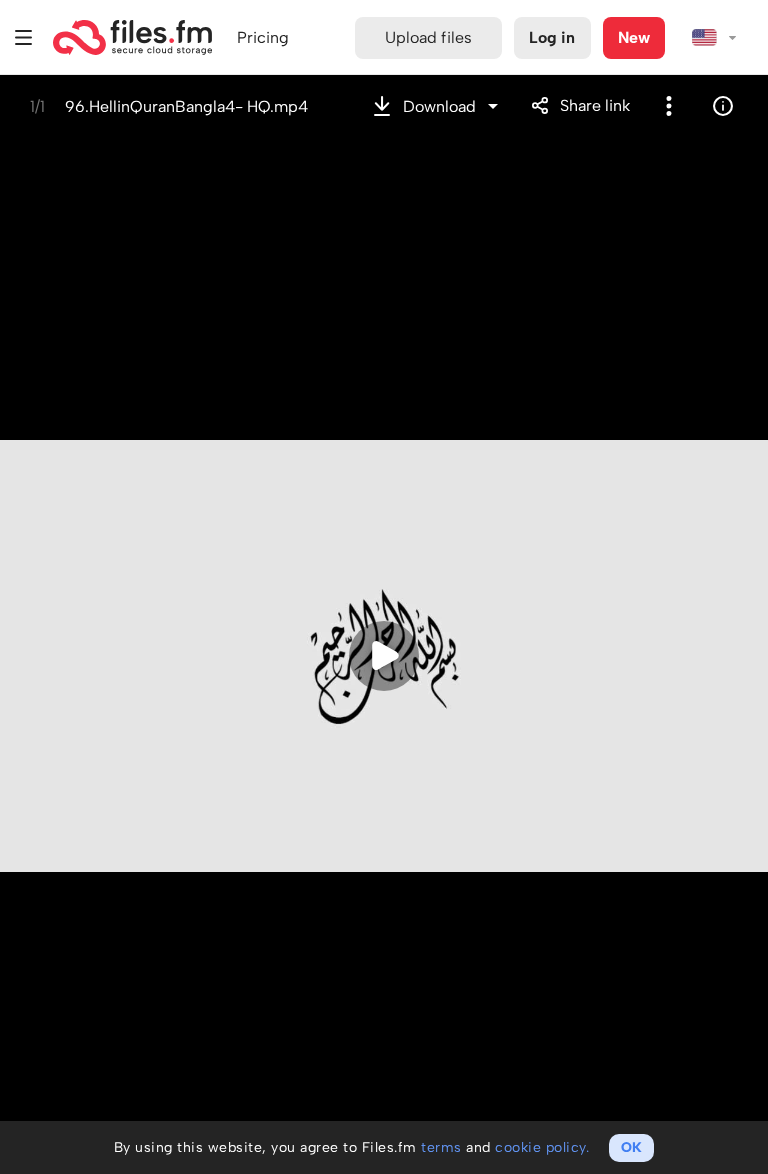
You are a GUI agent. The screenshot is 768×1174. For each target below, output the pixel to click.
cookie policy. (542, 1147)
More (669, 106)
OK (631, 1147)
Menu (24, 37)
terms (441, 1147)
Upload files (428, 37)
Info (723, 106)
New (634, 37)
